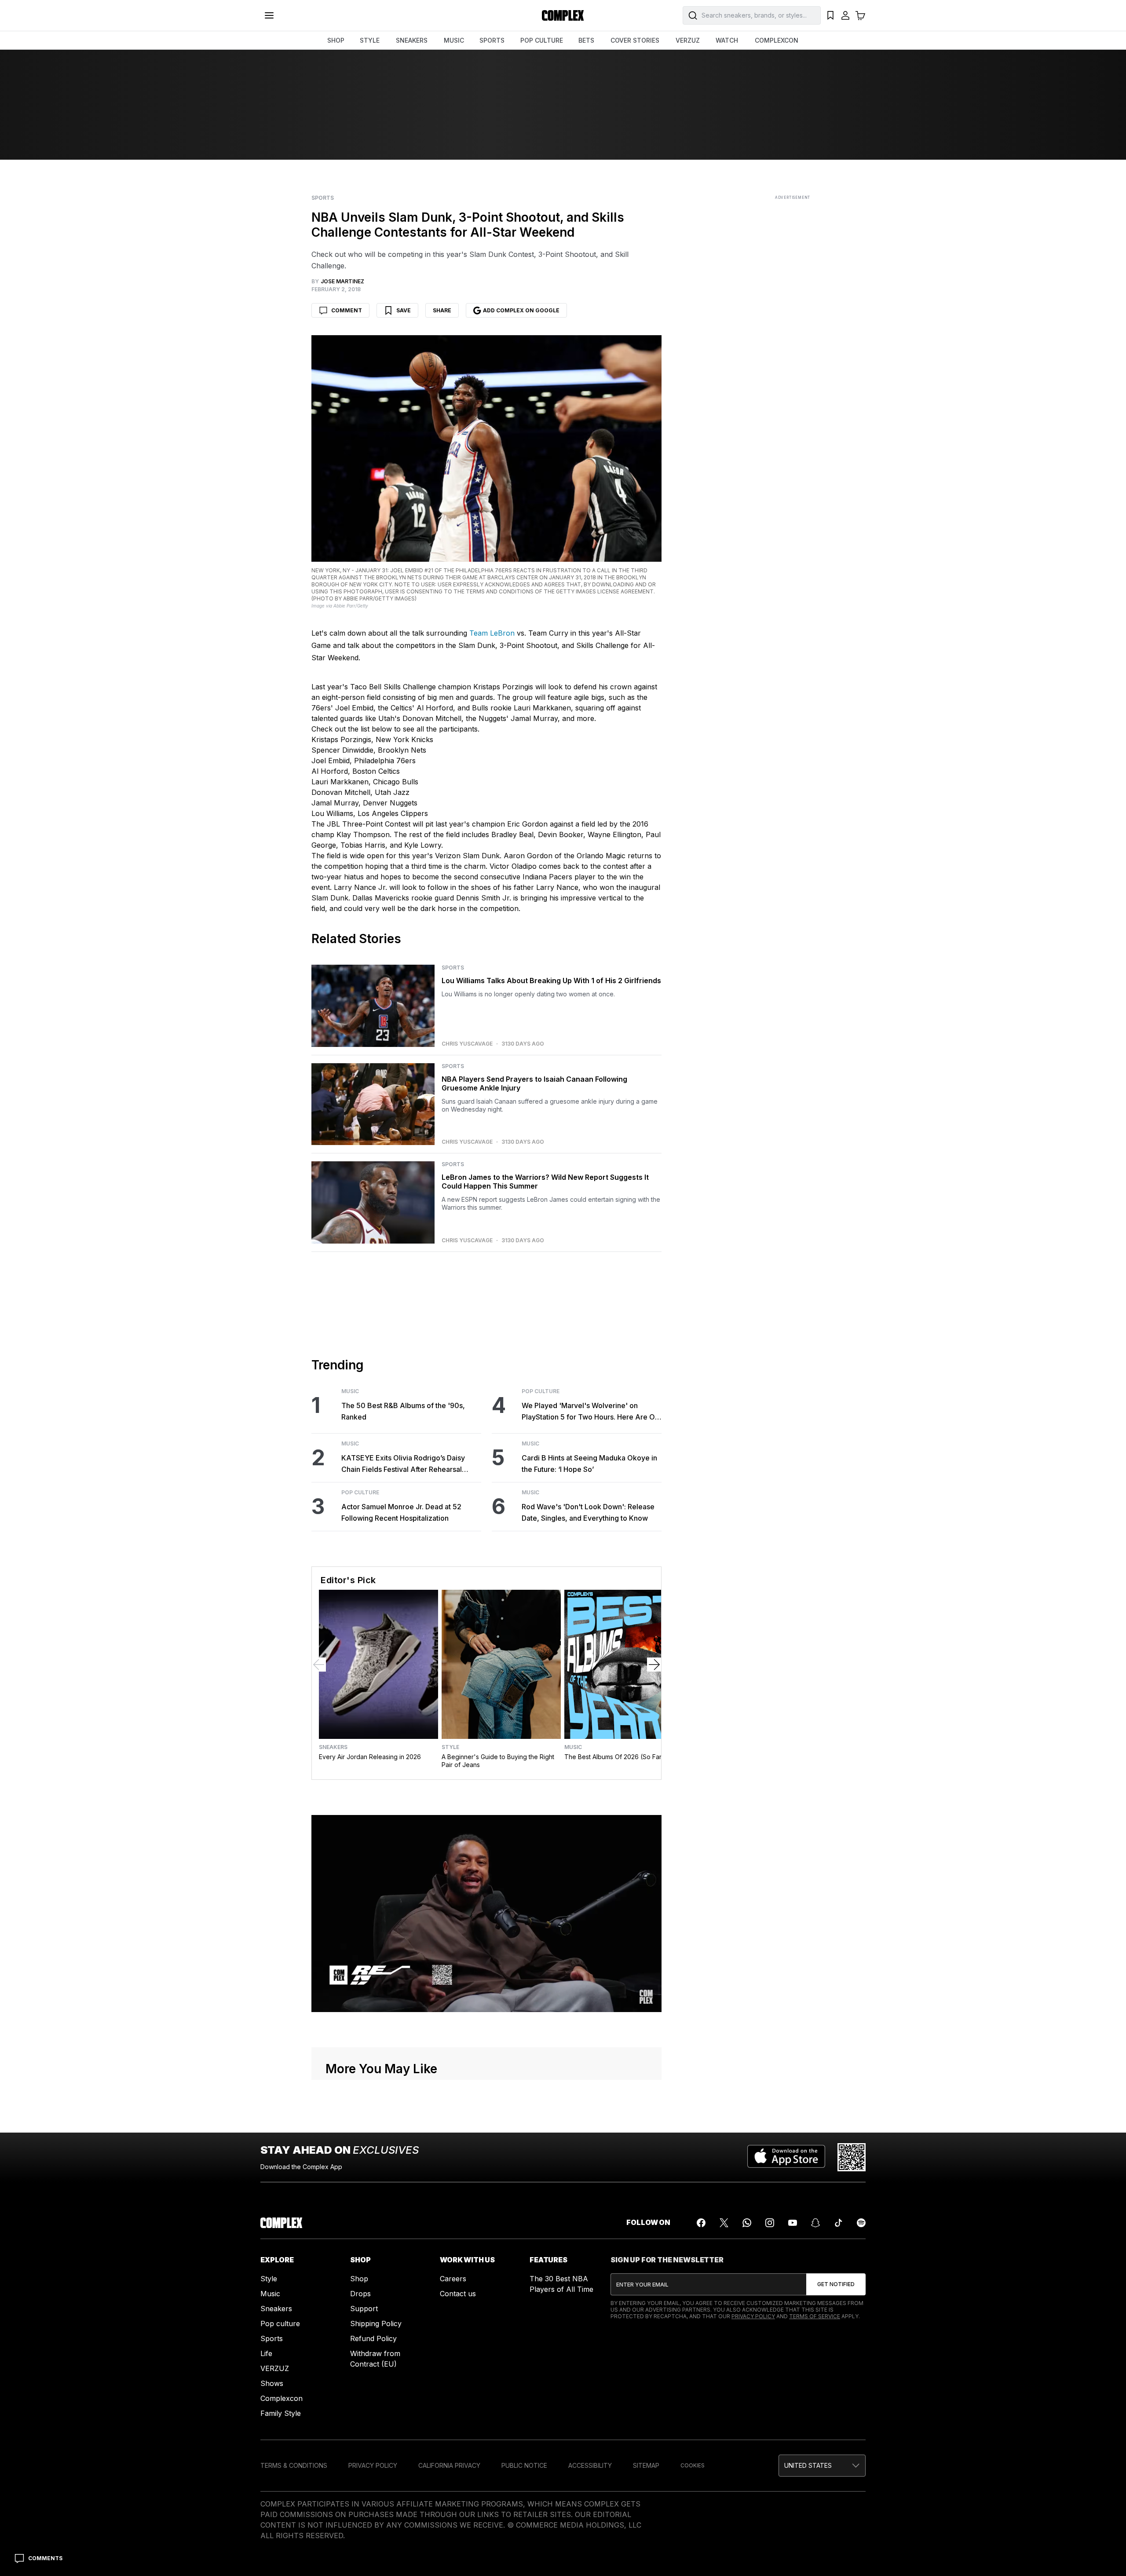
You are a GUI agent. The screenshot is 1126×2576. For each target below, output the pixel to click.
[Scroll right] (654, 1665)
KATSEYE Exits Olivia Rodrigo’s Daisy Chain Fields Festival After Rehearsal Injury (403, 1464)
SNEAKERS (412, 40)
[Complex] (563, 15)
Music (350, 1391)
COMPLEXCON (777, 40)
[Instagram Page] (770, 2223)
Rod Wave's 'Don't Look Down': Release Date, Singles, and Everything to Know (588, 1512)
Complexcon (281, 2398)
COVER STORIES (635, 40)
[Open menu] (269, 15)
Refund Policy (373, 2338)
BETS (586, 40)
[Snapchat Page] (815, 2223)
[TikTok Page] (838, 2223)
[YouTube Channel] (793, 2223)
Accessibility (590, 2465)
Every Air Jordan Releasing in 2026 (370, 1757)
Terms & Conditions (294, 2465)
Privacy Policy (753, 2316)
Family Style (281, 2413)
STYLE (370, 40)
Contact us (458, 2294)
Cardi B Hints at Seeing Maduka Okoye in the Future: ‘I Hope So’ (589, 1464)
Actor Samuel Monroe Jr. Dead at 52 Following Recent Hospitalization (401, 1512)
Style (450, 1747)
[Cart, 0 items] (860, 15)
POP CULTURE (542, 40)
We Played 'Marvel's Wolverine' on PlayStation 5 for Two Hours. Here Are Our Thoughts (592, 1412)
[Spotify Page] (861, 2223)
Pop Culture (360, 1493)
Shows (272, 2383)
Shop (359, 2279)
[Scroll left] (319, 1665)
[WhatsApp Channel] (747, 2223)
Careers (453, 2279)
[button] (822, 2466)
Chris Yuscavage (467, 1044)
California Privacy (449, 2465)
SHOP (336, 40)
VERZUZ (688, 40)
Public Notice (524, 2465)
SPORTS (492, 40)
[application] (486, 1914)
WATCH (727, 40)
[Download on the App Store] (786, 2157)
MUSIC (454, 40)
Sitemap (646, 2465)
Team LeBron (492, 633)
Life (266, 2353)
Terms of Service (815, 2316)
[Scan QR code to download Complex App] (852, 2157)
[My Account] (845, 15)
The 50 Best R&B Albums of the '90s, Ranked (403, 1411)
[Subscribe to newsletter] (836, 2284)
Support (364, 2309)
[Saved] (830, 15)
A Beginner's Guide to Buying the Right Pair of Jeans (498, 1761)
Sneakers (333, 1747)
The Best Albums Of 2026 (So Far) (614, 1757)
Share (442, 310)
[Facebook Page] (701, 2223)
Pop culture (280, 2324)
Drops (360, 2294)
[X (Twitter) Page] (724, 2223)
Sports (323, 198)
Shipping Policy (376, 2324)
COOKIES (693, 2465)
